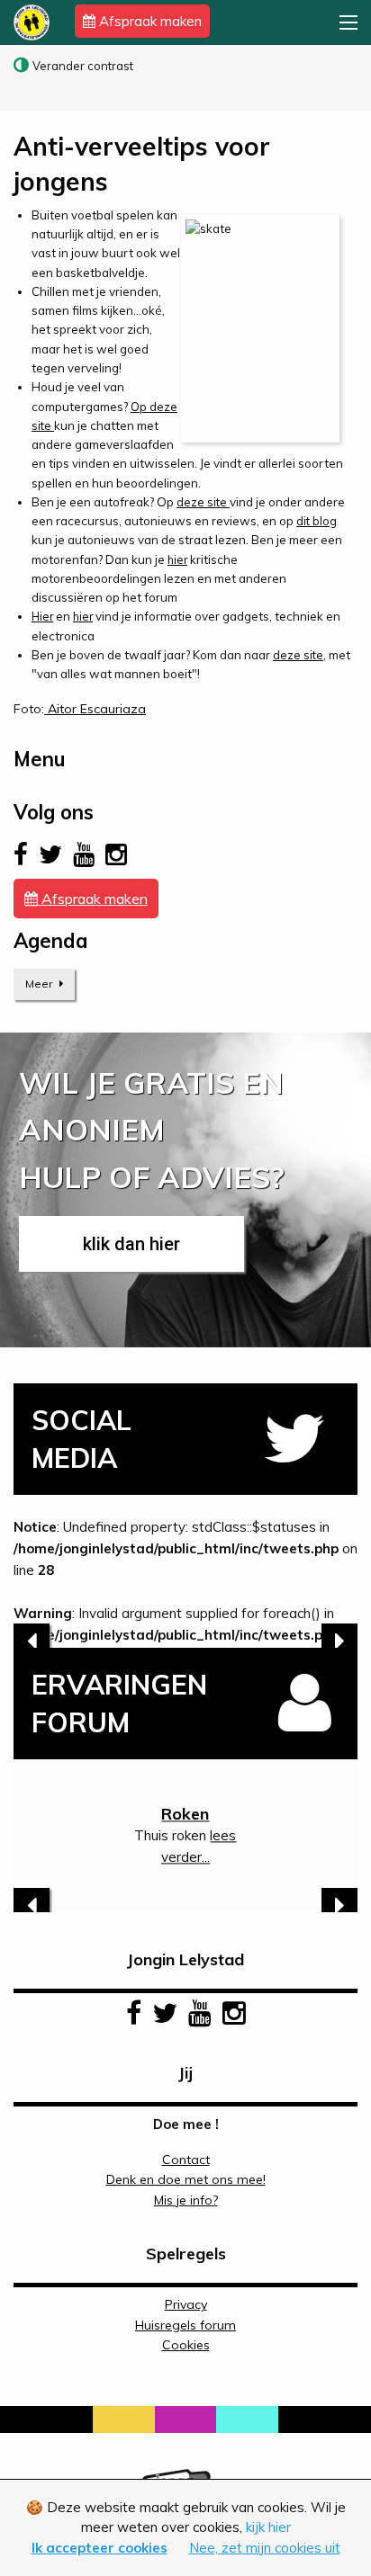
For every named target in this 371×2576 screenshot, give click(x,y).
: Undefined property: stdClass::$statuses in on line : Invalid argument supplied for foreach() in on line (185, 1583)
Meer (40, 984)
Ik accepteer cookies (100, 2548)
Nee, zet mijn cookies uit (265, 2548)
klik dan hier (131, 1244)
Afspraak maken (149, 21)
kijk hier (268, 2527)
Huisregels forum (185, 2325)
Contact (186, 2160)
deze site (203, 502)
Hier (42, 616)
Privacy (186, 2304)
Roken (185, 1814)
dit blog (317, 521)
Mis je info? (186, 2200)
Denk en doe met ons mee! (186, 2179)
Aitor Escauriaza (95, 709)
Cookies (186, 2345)
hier (177, 559)
